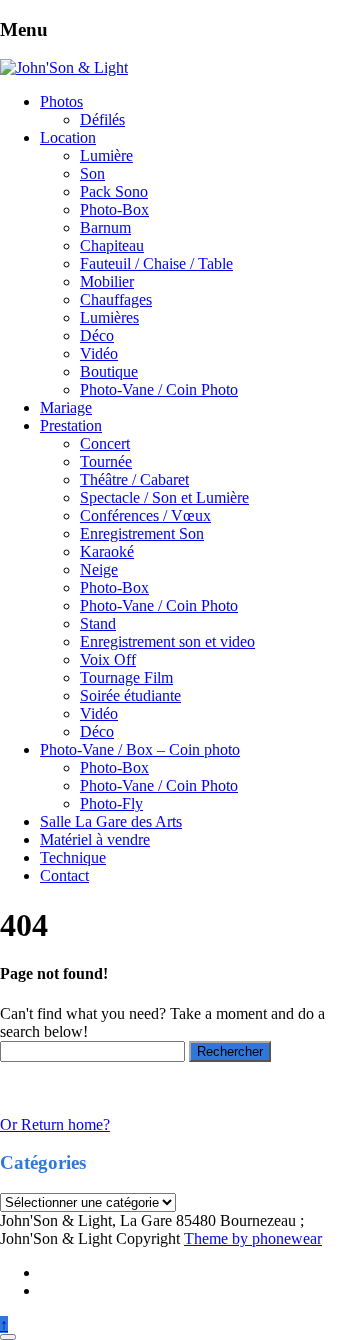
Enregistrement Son (142, 533)
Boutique (109, 371)
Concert (105, 443)
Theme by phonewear (253, 1238)
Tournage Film (126, 677)
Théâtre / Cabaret (134, 479)
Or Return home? (55, 1124)
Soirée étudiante (130, 695)
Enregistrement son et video (167, 641)
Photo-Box (114, 209)
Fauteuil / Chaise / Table (156, 263)
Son (92, 173)
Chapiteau (112, 245)
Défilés (102, 119)
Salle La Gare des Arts (111, 821)
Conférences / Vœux (145, 515)
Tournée (106, 461)
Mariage (66, 407)
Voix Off (108, 659)
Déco (97, 335)
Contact (64, 875)
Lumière (106, 155)
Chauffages (116, 299)
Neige (99, 569)
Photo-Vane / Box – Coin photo (140, 749)
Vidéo (99, 353)
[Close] (8, 1337)
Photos (61, 101)
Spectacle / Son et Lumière (164, 497)
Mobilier (107, 281)
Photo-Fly (111, 803)
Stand (98, 623)
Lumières (109, 317)
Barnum (105, 227)
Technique (73, 857)
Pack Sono (114, 191)
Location (68, 137)
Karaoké (107, 551)
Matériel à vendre (95, 839)
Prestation (71, 425)
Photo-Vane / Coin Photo (159, 389)
